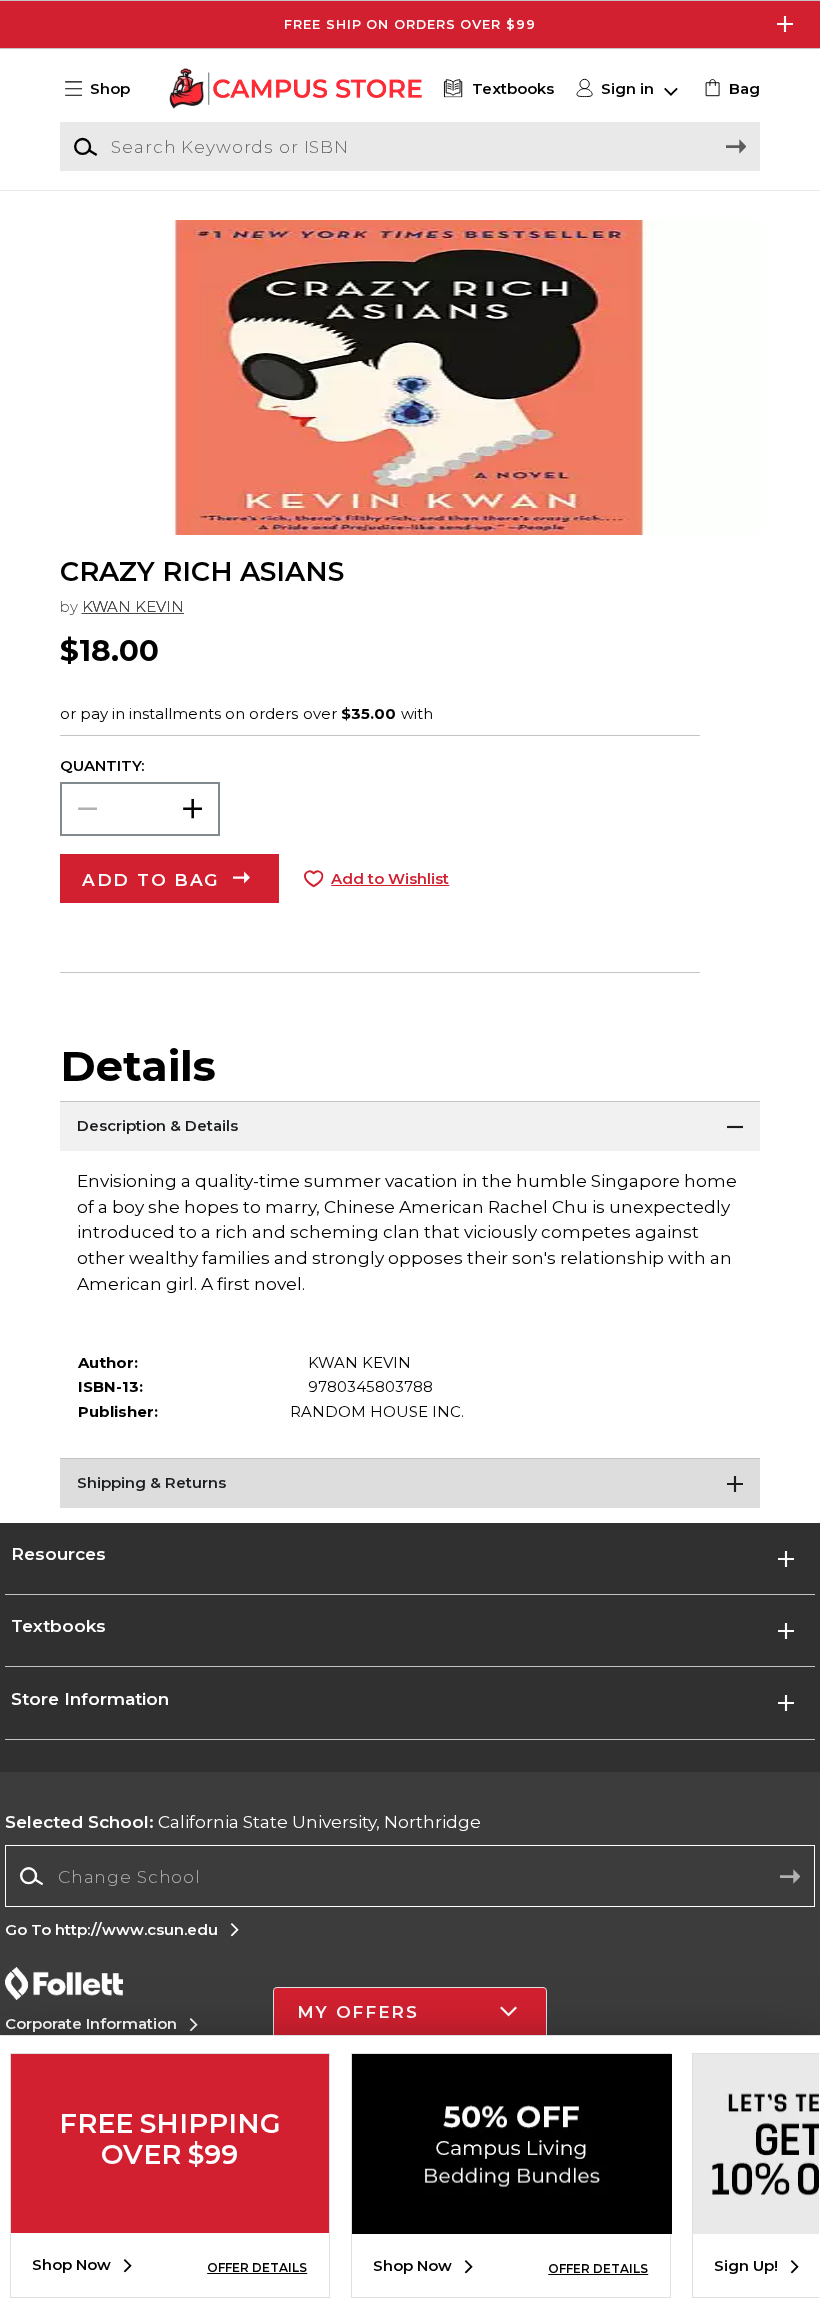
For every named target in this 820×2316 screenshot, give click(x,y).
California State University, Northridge (243, 1821)
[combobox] (409, 1876)
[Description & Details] (410, 1126)
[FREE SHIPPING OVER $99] (170, 2218)
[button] (410, 24)
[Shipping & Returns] (410, 1483)
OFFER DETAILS (257, 2267)
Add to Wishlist (390, 879)
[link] (729, 89)
